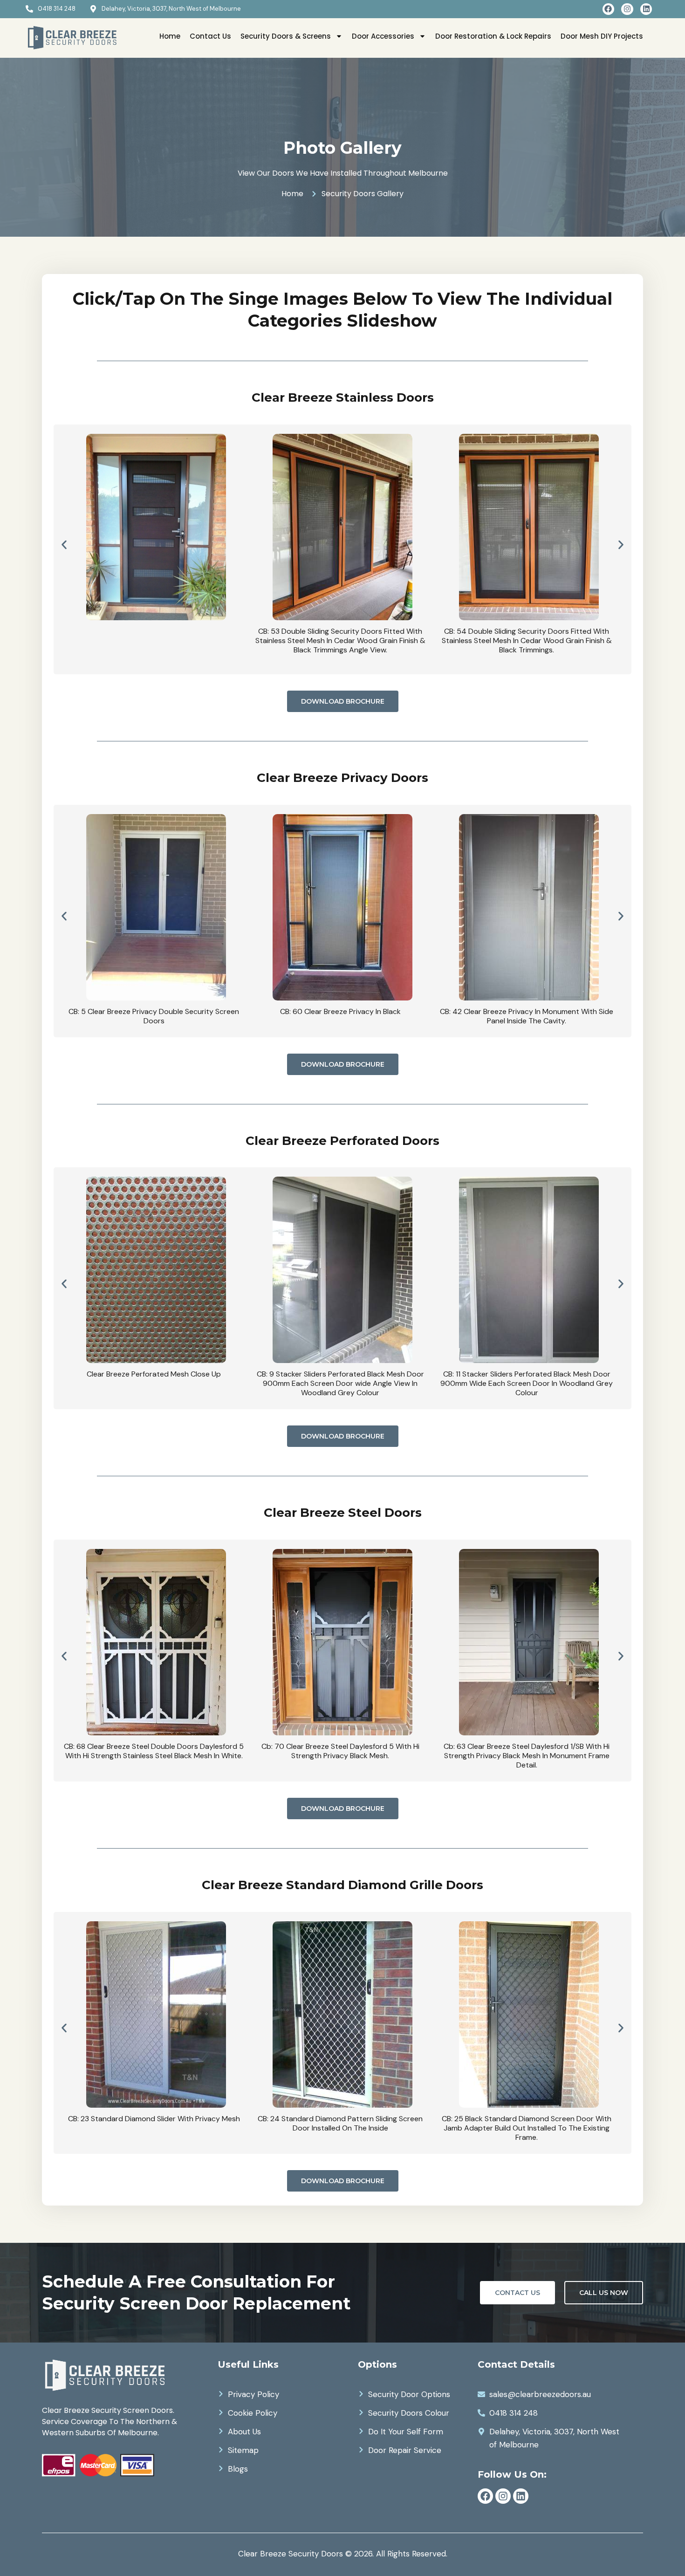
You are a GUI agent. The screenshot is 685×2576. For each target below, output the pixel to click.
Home (170, 36)
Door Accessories (383, 36)
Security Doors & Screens (286, 36)
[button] (64, 545)
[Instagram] (627, 9)
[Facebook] (609, 9)
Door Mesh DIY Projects (602, 36)
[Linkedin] (646, 9)
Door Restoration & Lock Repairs (493, 36)
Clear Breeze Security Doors (291, 2554)
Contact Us (210, 36)
